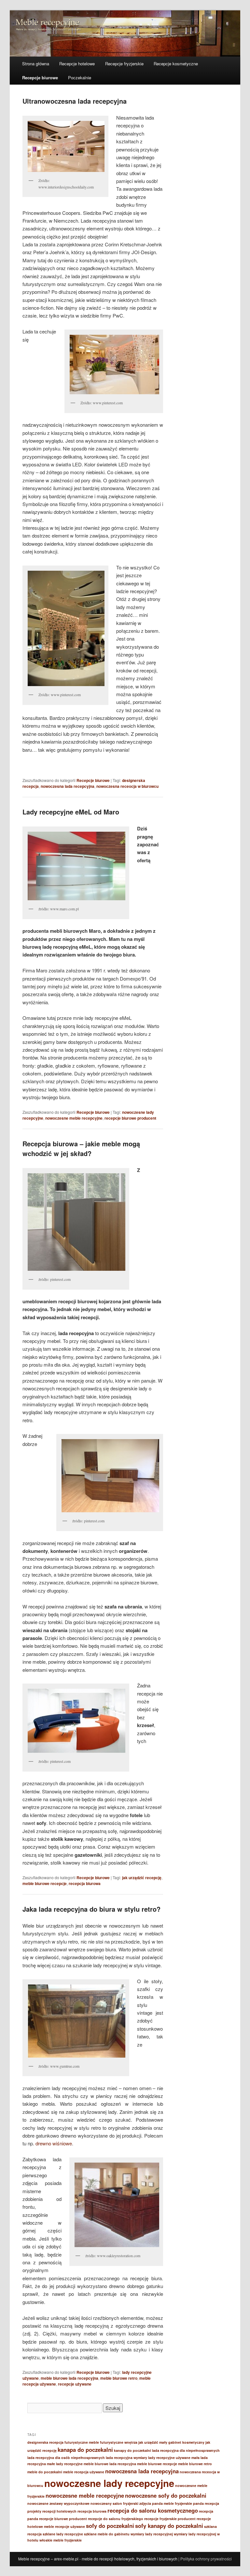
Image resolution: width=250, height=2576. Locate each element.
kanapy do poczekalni (132, 2450)
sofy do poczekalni (110, 2526)
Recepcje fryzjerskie (124, 64)
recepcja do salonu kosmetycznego (153, 2510)
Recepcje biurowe (40, 78)
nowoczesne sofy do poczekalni (166, 2495)
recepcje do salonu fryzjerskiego (116, 2519)
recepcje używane (75, 2384)
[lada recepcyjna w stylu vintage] (76, 2021)
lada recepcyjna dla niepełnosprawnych (186, 2450)
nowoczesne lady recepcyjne (109, 2483)
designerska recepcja (45, 2442)
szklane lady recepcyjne (63, 2534)
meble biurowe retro (119, 2378)
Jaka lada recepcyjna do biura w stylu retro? (91, 1909)
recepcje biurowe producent (130, 1118)
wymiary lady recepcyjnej (152, 2534)
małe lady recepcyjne (65, 2464)
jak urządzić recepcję (142, 1878)
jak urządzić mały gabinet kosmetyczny (171, 2442)
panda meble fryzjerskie (172, 2503)
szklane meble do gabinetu (107, 2534)
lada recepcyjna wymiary (126, 2458)
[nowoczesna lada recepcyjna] (76, 1222)
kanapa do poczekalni (85, 2450)
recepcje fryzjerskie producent (170, 2519)
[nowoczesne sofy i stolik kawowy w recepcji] (76, 1721)
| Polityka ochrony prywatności (205, 2559)
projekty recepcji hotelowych (52, 2511)
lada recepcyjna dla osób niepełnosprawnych (66, 2458)
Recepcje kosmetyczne (176, 64)
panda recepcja (206, 2503)
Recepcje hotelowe (77, 64)
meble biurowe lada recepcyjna (69, 2378)
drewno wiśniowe (54, 2143)
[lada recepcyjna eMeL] (76, 866)
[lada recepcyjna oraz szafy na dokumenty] (110, 1476)
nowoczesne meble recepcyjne (74, 1118)
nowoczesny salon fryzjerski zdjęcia (121, 2503)
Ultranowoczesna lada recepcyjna (75, 101)
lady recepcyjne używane (169, 2458)
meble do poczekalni (45, 2472)
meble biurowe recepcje (45, 1883)
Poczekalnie (80, 78)
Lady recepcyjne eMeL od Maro (71, 812)
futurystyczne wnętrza (119, 2442)
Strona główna (36, 64)
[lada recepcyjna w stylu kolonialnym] (116, 2205)
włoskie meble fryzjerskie (61, 2540)
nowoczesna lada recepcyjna (68, 786)
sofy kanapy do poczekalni (169, 2526)
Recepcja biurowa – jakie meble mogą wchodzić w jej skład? (81, 1148)
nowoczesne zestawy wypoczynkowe (58, 2503)
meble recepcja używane (84, 2472)
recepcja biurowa (85, 1883)
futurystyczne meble (82, 2442)
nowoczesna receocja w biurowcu (127, 786)
